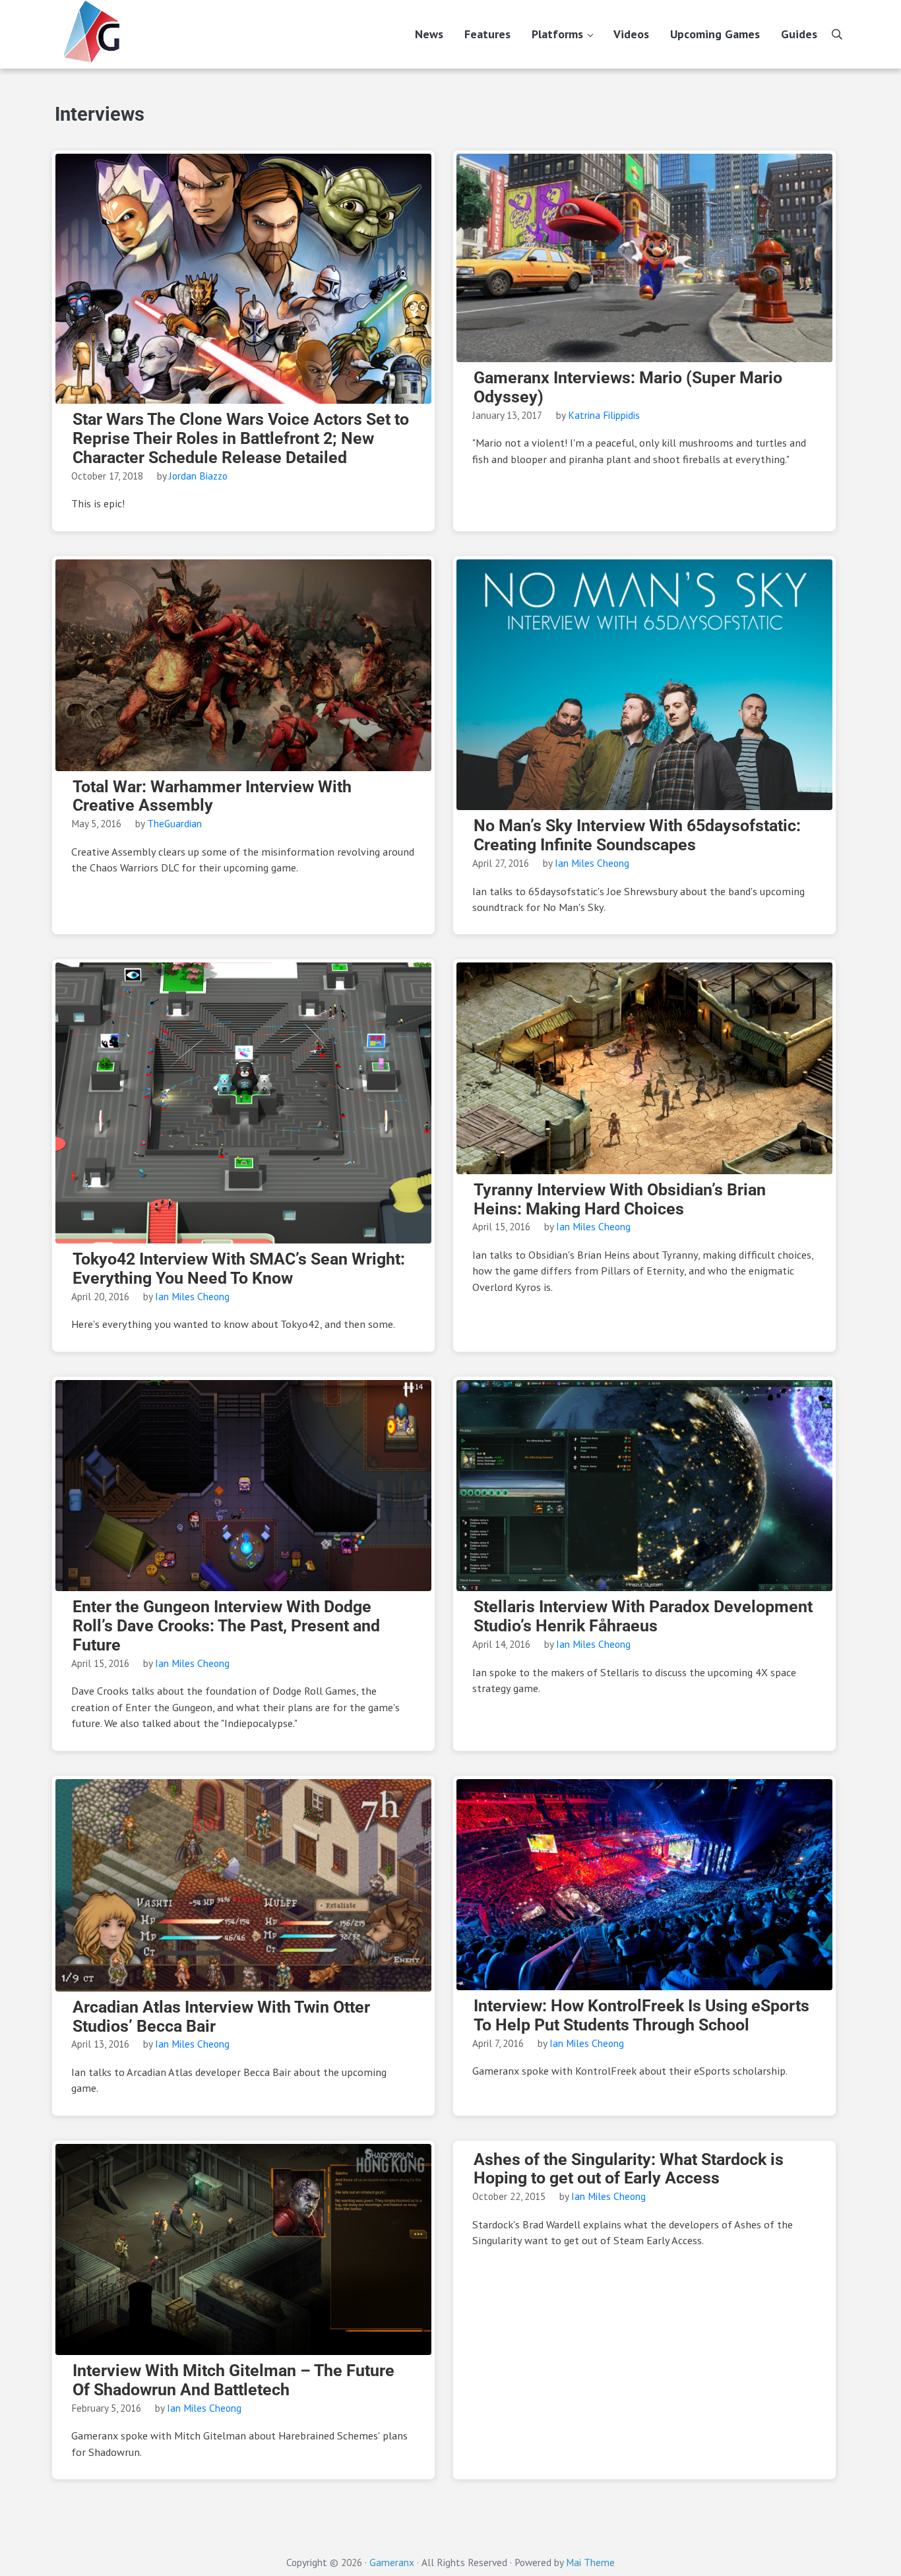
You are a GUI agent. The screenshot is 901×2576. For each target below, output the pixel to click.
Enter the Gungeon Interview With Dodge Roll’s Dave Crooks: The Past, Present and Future (226, 1626)
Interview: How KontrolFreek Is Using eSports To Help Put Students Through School (641, 2016)
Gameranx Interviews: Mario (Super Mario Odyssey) (628, 388)
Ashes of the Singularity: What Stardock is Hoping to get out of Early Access (629, 2169)
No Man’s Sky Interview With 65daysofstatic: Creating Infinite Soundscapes (637, 835)
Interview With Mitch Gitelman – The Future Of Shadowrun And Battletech (233, 2380)
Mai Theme (590, 2562)
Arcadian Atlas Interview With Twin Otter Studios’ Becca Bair (221, 2017)
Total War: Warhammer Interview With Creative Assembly (212, 797)
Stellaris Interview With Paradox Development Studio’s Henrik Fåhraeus (643, 1617)
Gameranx (392, 2562)
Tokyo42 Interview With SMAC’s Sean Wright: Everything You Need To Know (239, 1269)
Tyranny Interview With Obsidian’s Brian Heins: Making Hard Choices (620, 1200)
